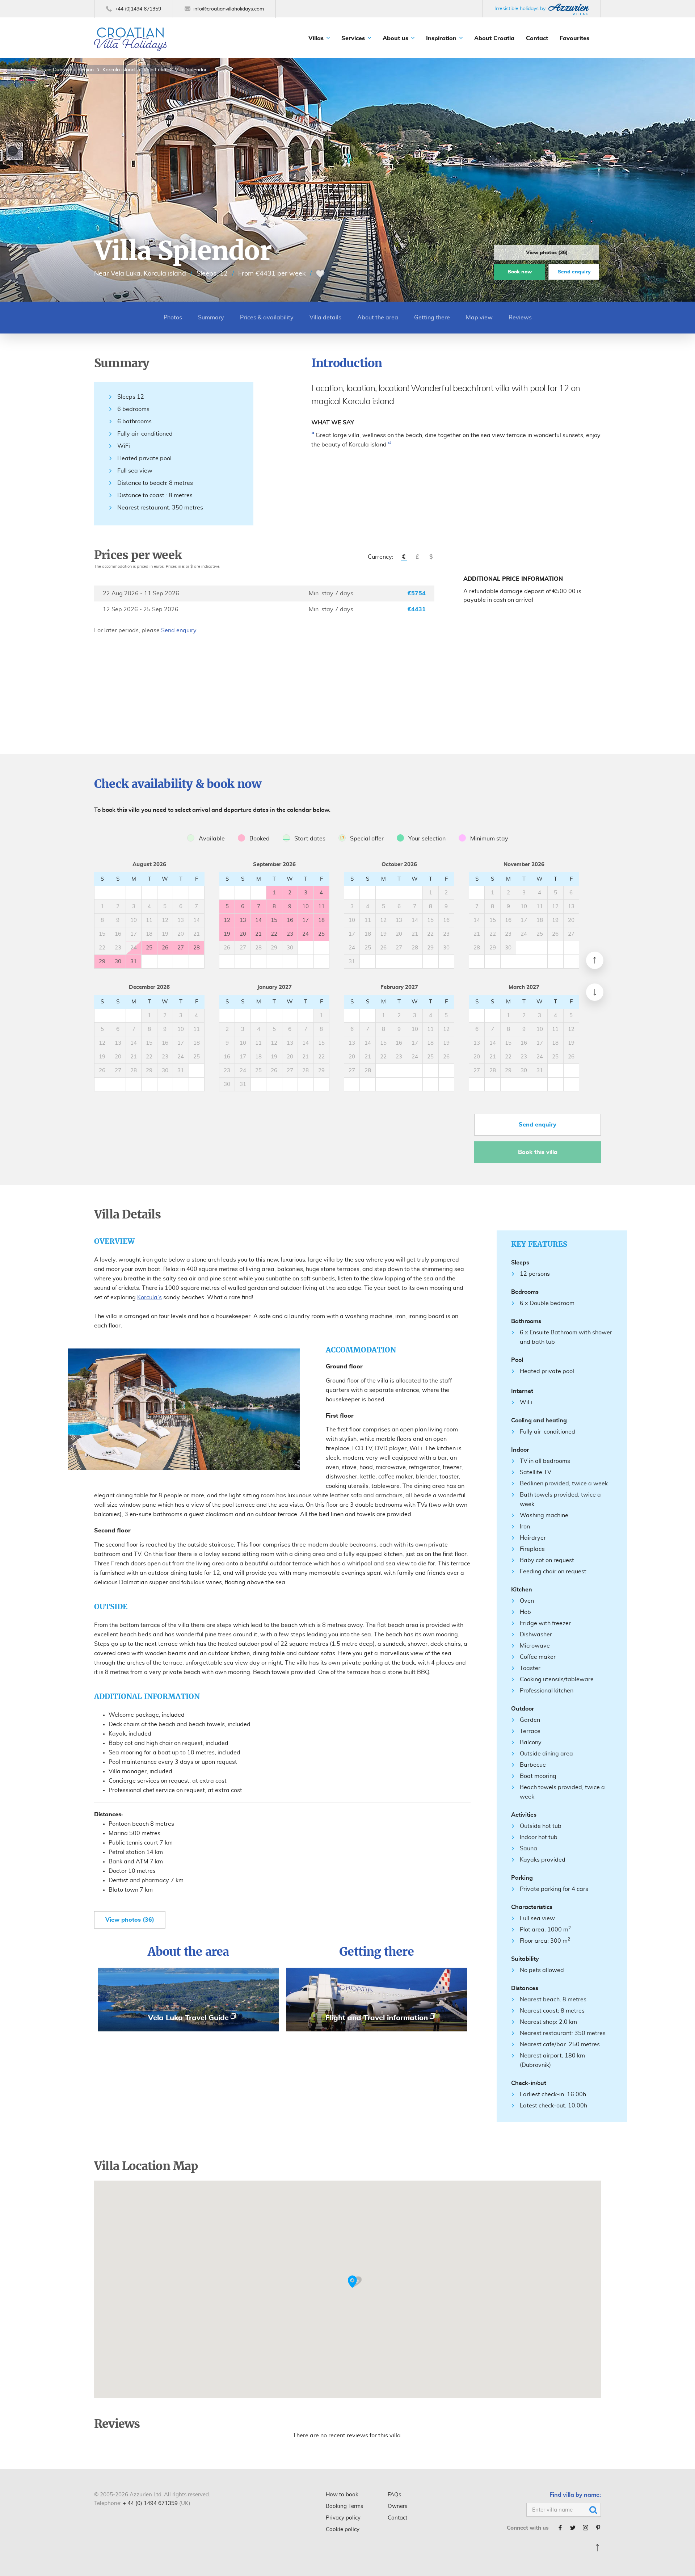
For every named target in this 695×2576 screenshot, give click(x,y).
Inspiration (441, 38)
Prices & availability (267, 318)
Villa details (325, 318)
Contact (537, 38)
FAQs (394, 2495)
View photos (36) (547, 253)
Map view (479, 318)
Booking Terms (344, 2506)
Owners (397, 2506)
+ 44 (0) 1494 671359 (150, 2503)
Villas (316, 38)
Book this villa (538, 1152)
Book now (520, 272)
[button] (355, 2282)
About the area (378, 318)
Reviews (520, 318)
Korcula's (149, 1297)
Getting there (432, 318)
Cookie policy (343, 2529)
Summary (211, 318)
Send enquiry (574, 272)
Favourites (574, 38)
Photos (173, 318)
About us (395, 38)
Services (353, 38)
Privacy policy (343, 2518)
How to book (342, 2495)
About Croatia (494, 38)
